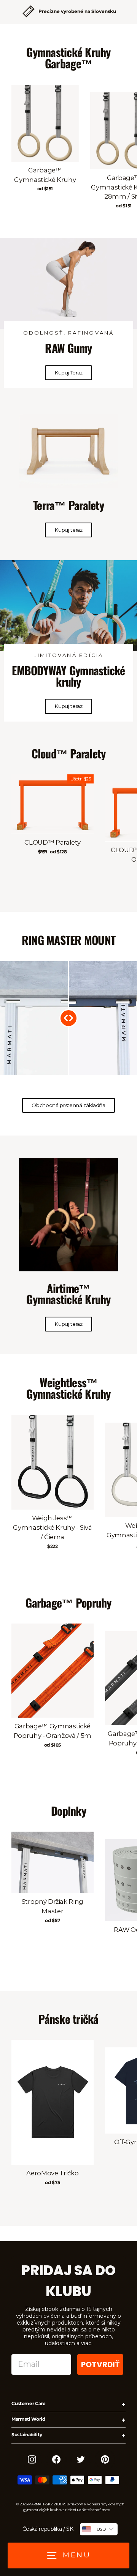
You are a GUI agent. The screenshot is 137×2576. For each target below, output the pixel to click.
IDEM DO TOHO (91, 1323)
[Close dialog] (131, 1259)
